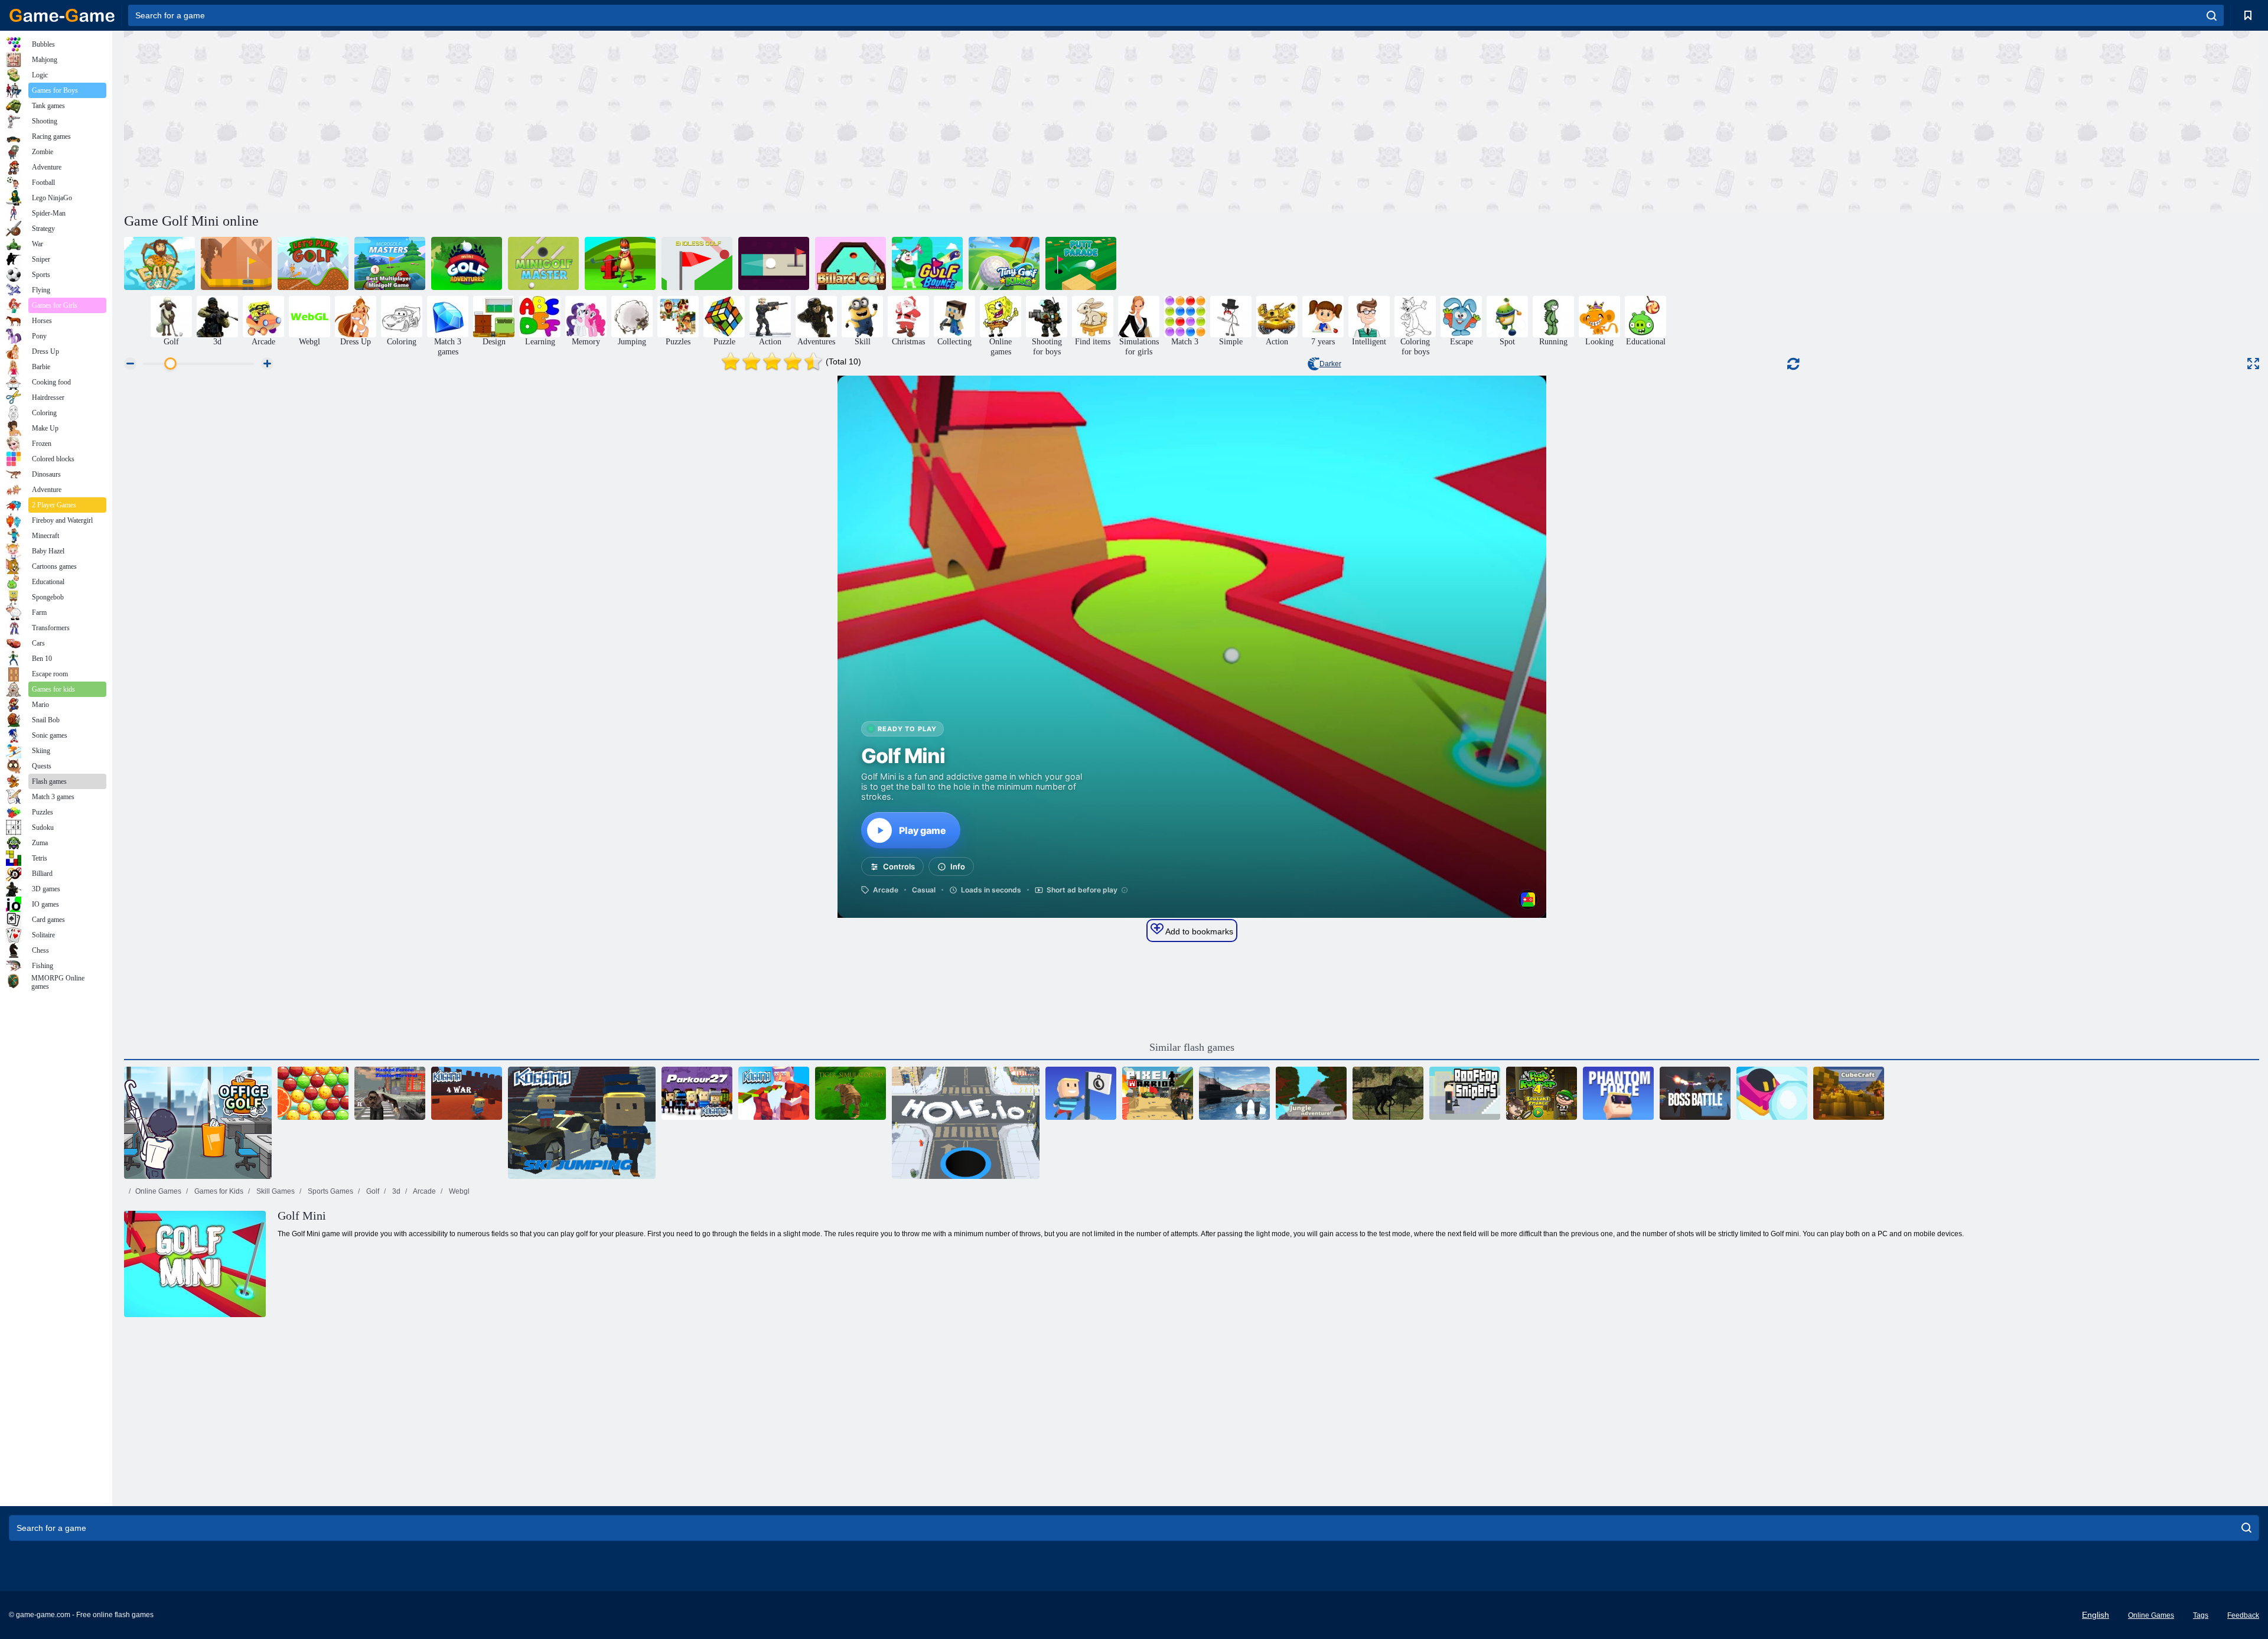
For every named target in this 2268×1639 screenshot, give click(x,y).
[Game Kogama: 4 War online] (467, 1093)
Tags (2201, 1615)
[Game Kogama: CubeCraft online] (1849, 1093)
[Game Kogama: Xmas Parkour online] (774, 1093)
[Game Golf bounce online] (927, 263)
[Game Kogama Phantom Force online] (1618, 1093)
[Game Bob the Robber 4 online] (1542, 1093)
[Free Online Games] (62, 15)
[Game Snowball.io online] (1772, 1093)
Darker (1330, 364)
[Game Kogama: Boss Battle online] (1695, 1093)
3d (395, 1191)
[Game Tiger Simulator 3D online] (850, 1093)
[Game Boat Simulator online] (1234, 1093)
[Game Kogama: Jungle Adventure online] (1311, 1093)
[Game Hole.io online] (966, 1123)
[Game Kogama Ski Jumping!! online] (582, 1123)
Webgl (458, 1191)
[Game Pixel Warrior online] (1158, 1093)
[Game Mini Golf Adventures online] (467, 263)
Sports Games (330, 1191)
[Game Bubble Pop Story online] (313, 1093)
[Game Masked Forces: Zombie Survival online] (390, 1093)
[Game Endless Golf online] (697, 263)
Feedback (2243, 1615)
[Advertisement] (658, 120)
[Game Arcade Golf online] (236, 263)
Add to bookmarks (1198, 931)
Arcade (424, 1191)
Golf (372, 1191)
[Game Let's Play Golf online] (313, 263)
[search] (2212, 15)
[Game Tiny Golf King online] (1004, 263)
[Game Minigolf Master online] (543, 263)
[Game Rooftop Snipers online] (1465, 1093)
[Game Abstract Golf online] (774, 263)
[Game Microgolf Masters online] (390, 263)
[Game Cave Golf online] (159, 263)
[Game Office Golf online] (198, 1123)
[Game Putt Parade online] (1081, 263)
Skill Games (275, 1191)
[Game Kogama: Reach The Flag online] (1081, 1093)
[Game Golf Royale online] (620, 263)
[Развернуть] (2253, 364)
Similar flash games (1192, 1047)
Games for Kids (218, 1191)
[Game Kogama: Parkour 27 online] (697, 1093)
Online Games (158, 1191)
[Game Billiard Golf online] (850, 263)
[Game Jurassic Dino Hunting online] (1388, 1093)
